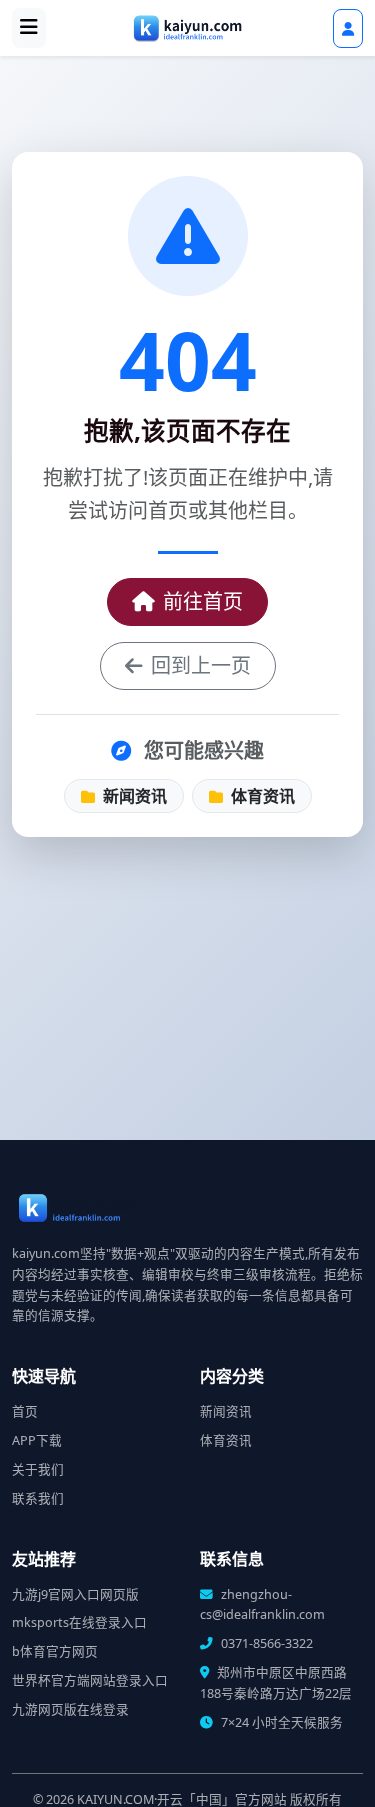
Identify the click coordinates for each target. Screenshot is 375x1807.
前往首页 (203, 601)
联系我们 (38, 1498)
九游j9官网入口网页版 (75, 1594)
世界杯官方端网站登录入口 (90, 1680)
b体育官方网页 (55, 1651)
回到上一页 (201, 665)
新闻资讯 (133, 796)
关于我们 (38, 1469)
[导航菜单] (29, 28)
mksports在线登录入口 (79, 1622)
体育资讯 (261, 796)
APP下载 (37, 1440)
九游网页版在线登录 (70, 1709)
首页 (25, 1411)
